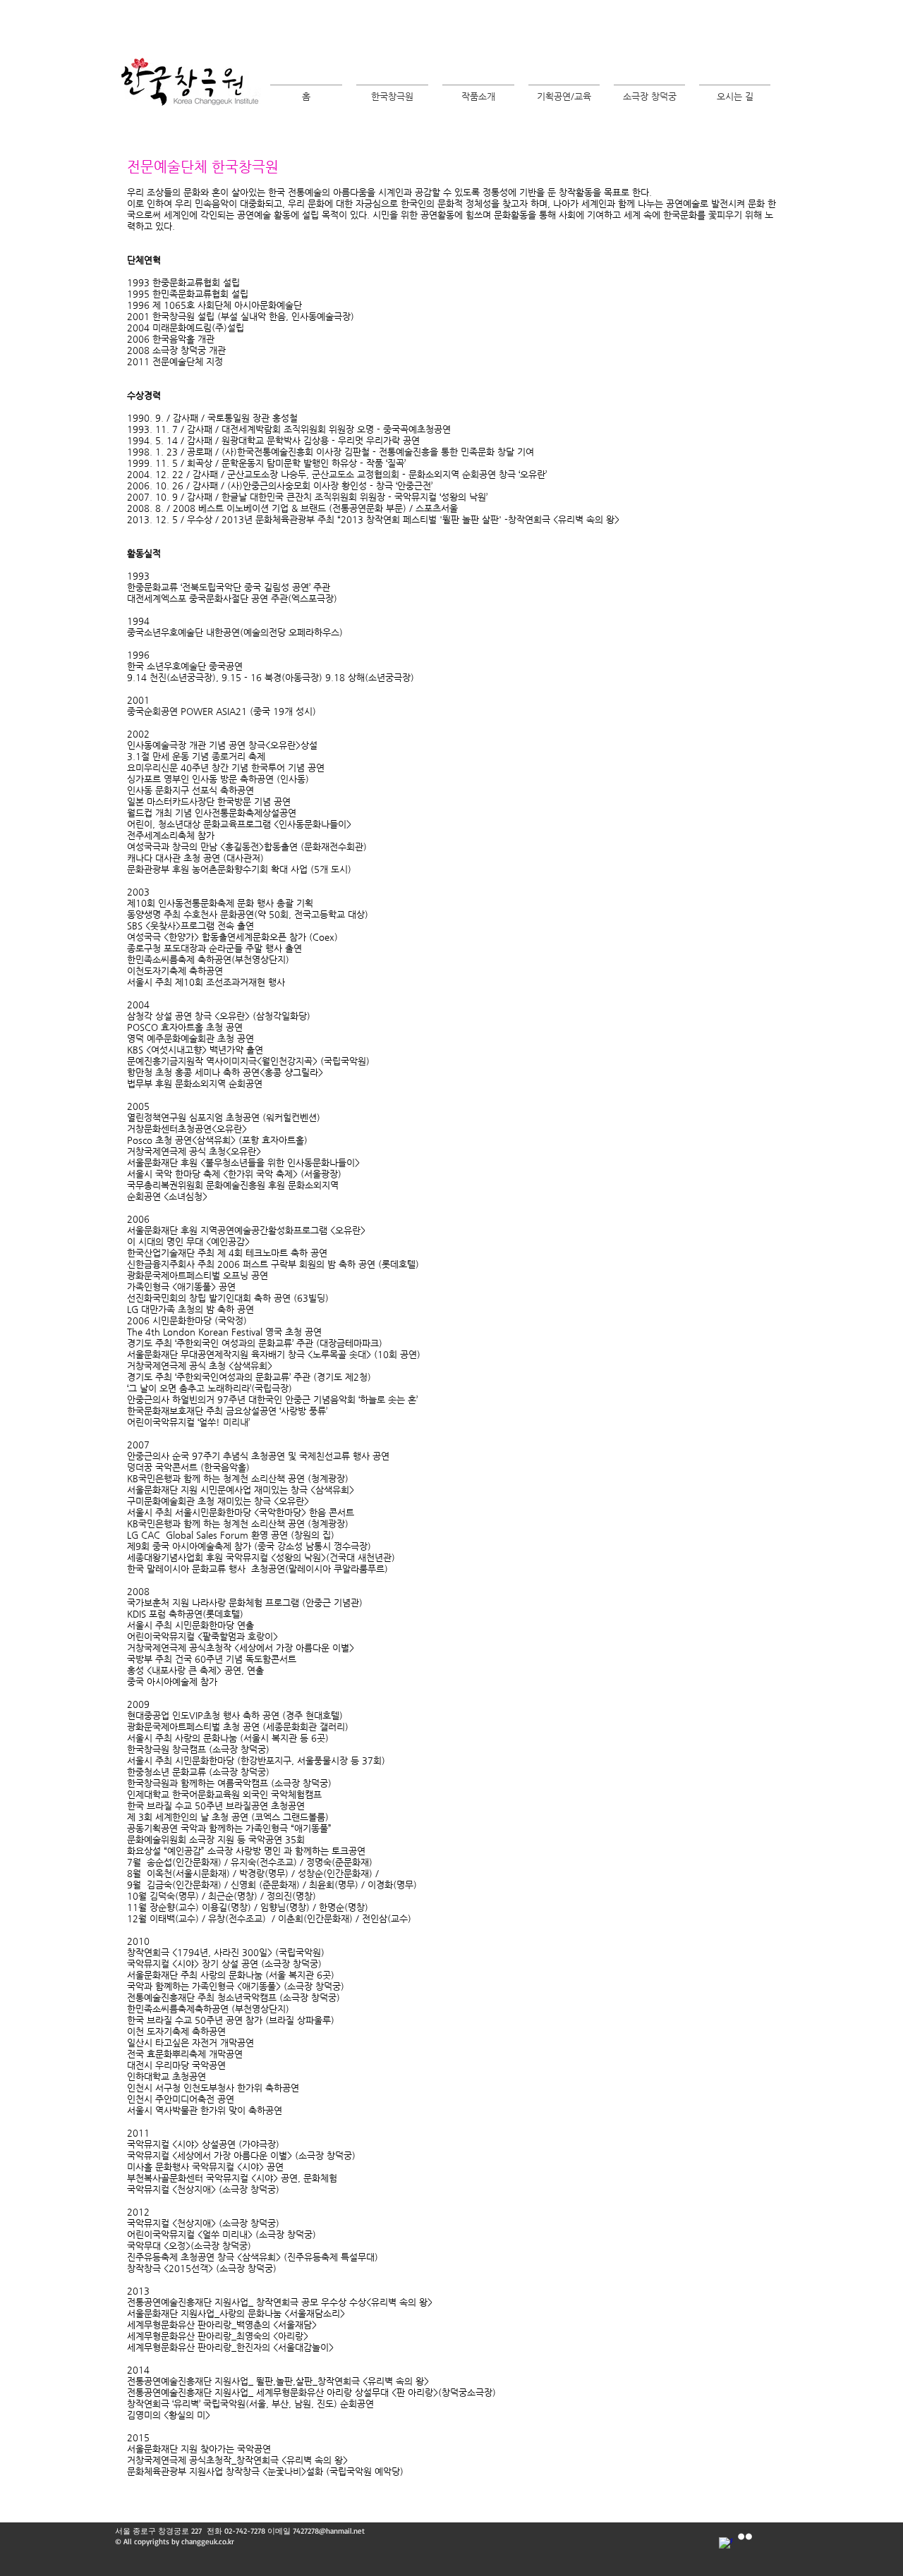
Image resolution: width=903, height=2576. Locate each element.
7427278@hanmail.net (329, 2531)
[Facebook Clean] (726, 2544)
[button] (392, 90)
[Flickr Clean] (745, 2537)
